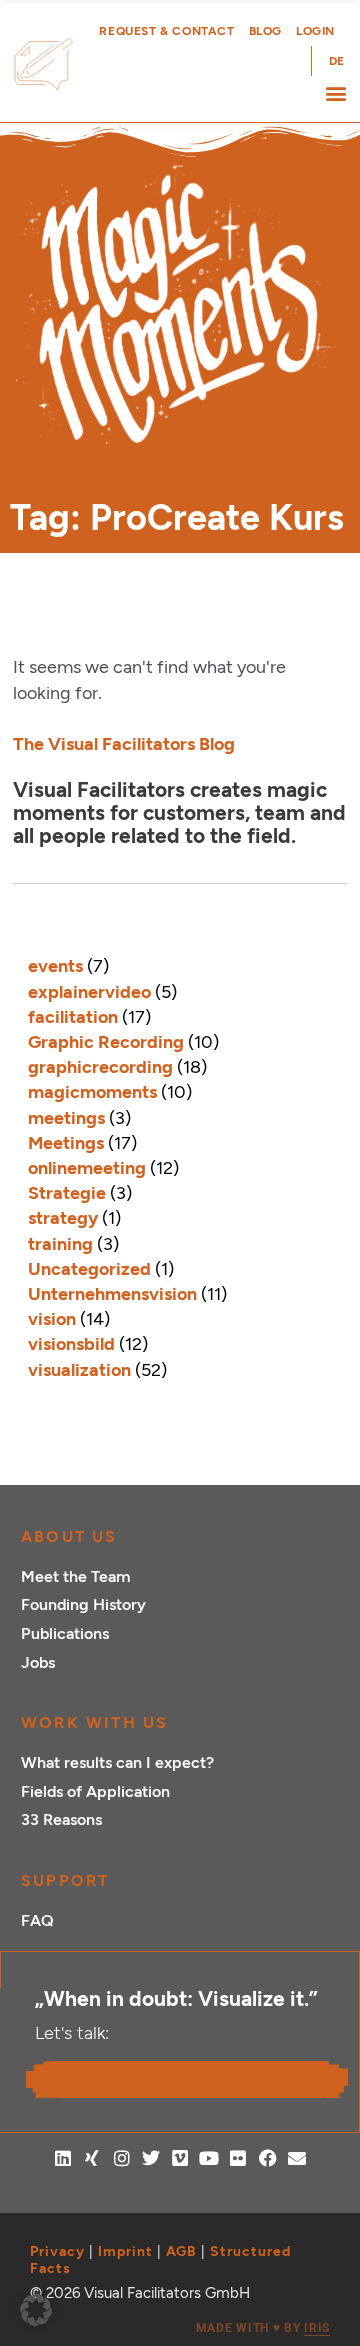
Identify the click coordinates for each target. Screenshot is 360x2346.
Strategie (67, 1193)
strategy (63, 1218)
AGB (181, 2251)
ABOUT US (69, 1536)
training (60, 1244)
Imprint (125, 2251)
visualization (79, 1370)
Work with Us (94, 1722)
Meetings (66, 1143)
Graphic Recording (106, 1042)
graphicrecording (100, 1067)
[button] (335, 92)
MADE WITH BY (263, 2328)
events (55, 966)
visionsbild (71, 1344)
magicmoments (92, 1092)
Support (65, 1880)
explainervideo (89, 992)
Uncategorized (89, 1269)
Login (315, 31)
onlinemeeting (87, 1168)
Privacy (57, 2251)
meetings (66, 1118)
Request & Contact (166, 31)
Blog (265, 31)
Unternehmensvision (112, 1294)
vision (52, 1319)
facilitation (73, 1017)
